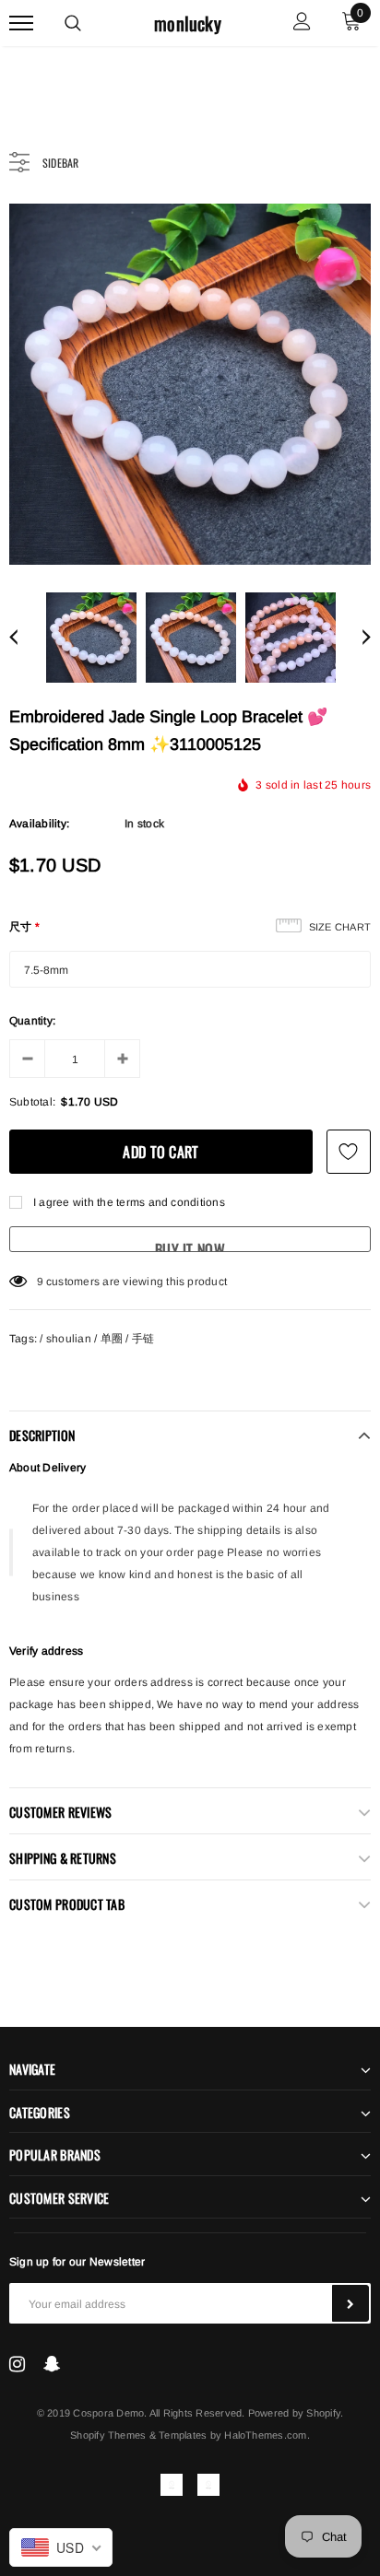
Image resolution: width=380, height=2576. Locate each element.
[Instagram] (17, 2364)
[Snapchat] (52, 2364)
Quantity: (32, 1021)
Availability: (39, 824)
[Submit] (350, 2303)
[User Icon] (302, 23)
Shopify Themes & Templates (138, 2435)
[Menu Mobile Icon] (21, 23)
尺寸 (25, 927)
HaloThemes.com (265, 2435)
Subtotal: (32, 1102)
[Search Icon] (73, 23)
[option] (190, 384)
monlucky (188, 23)
